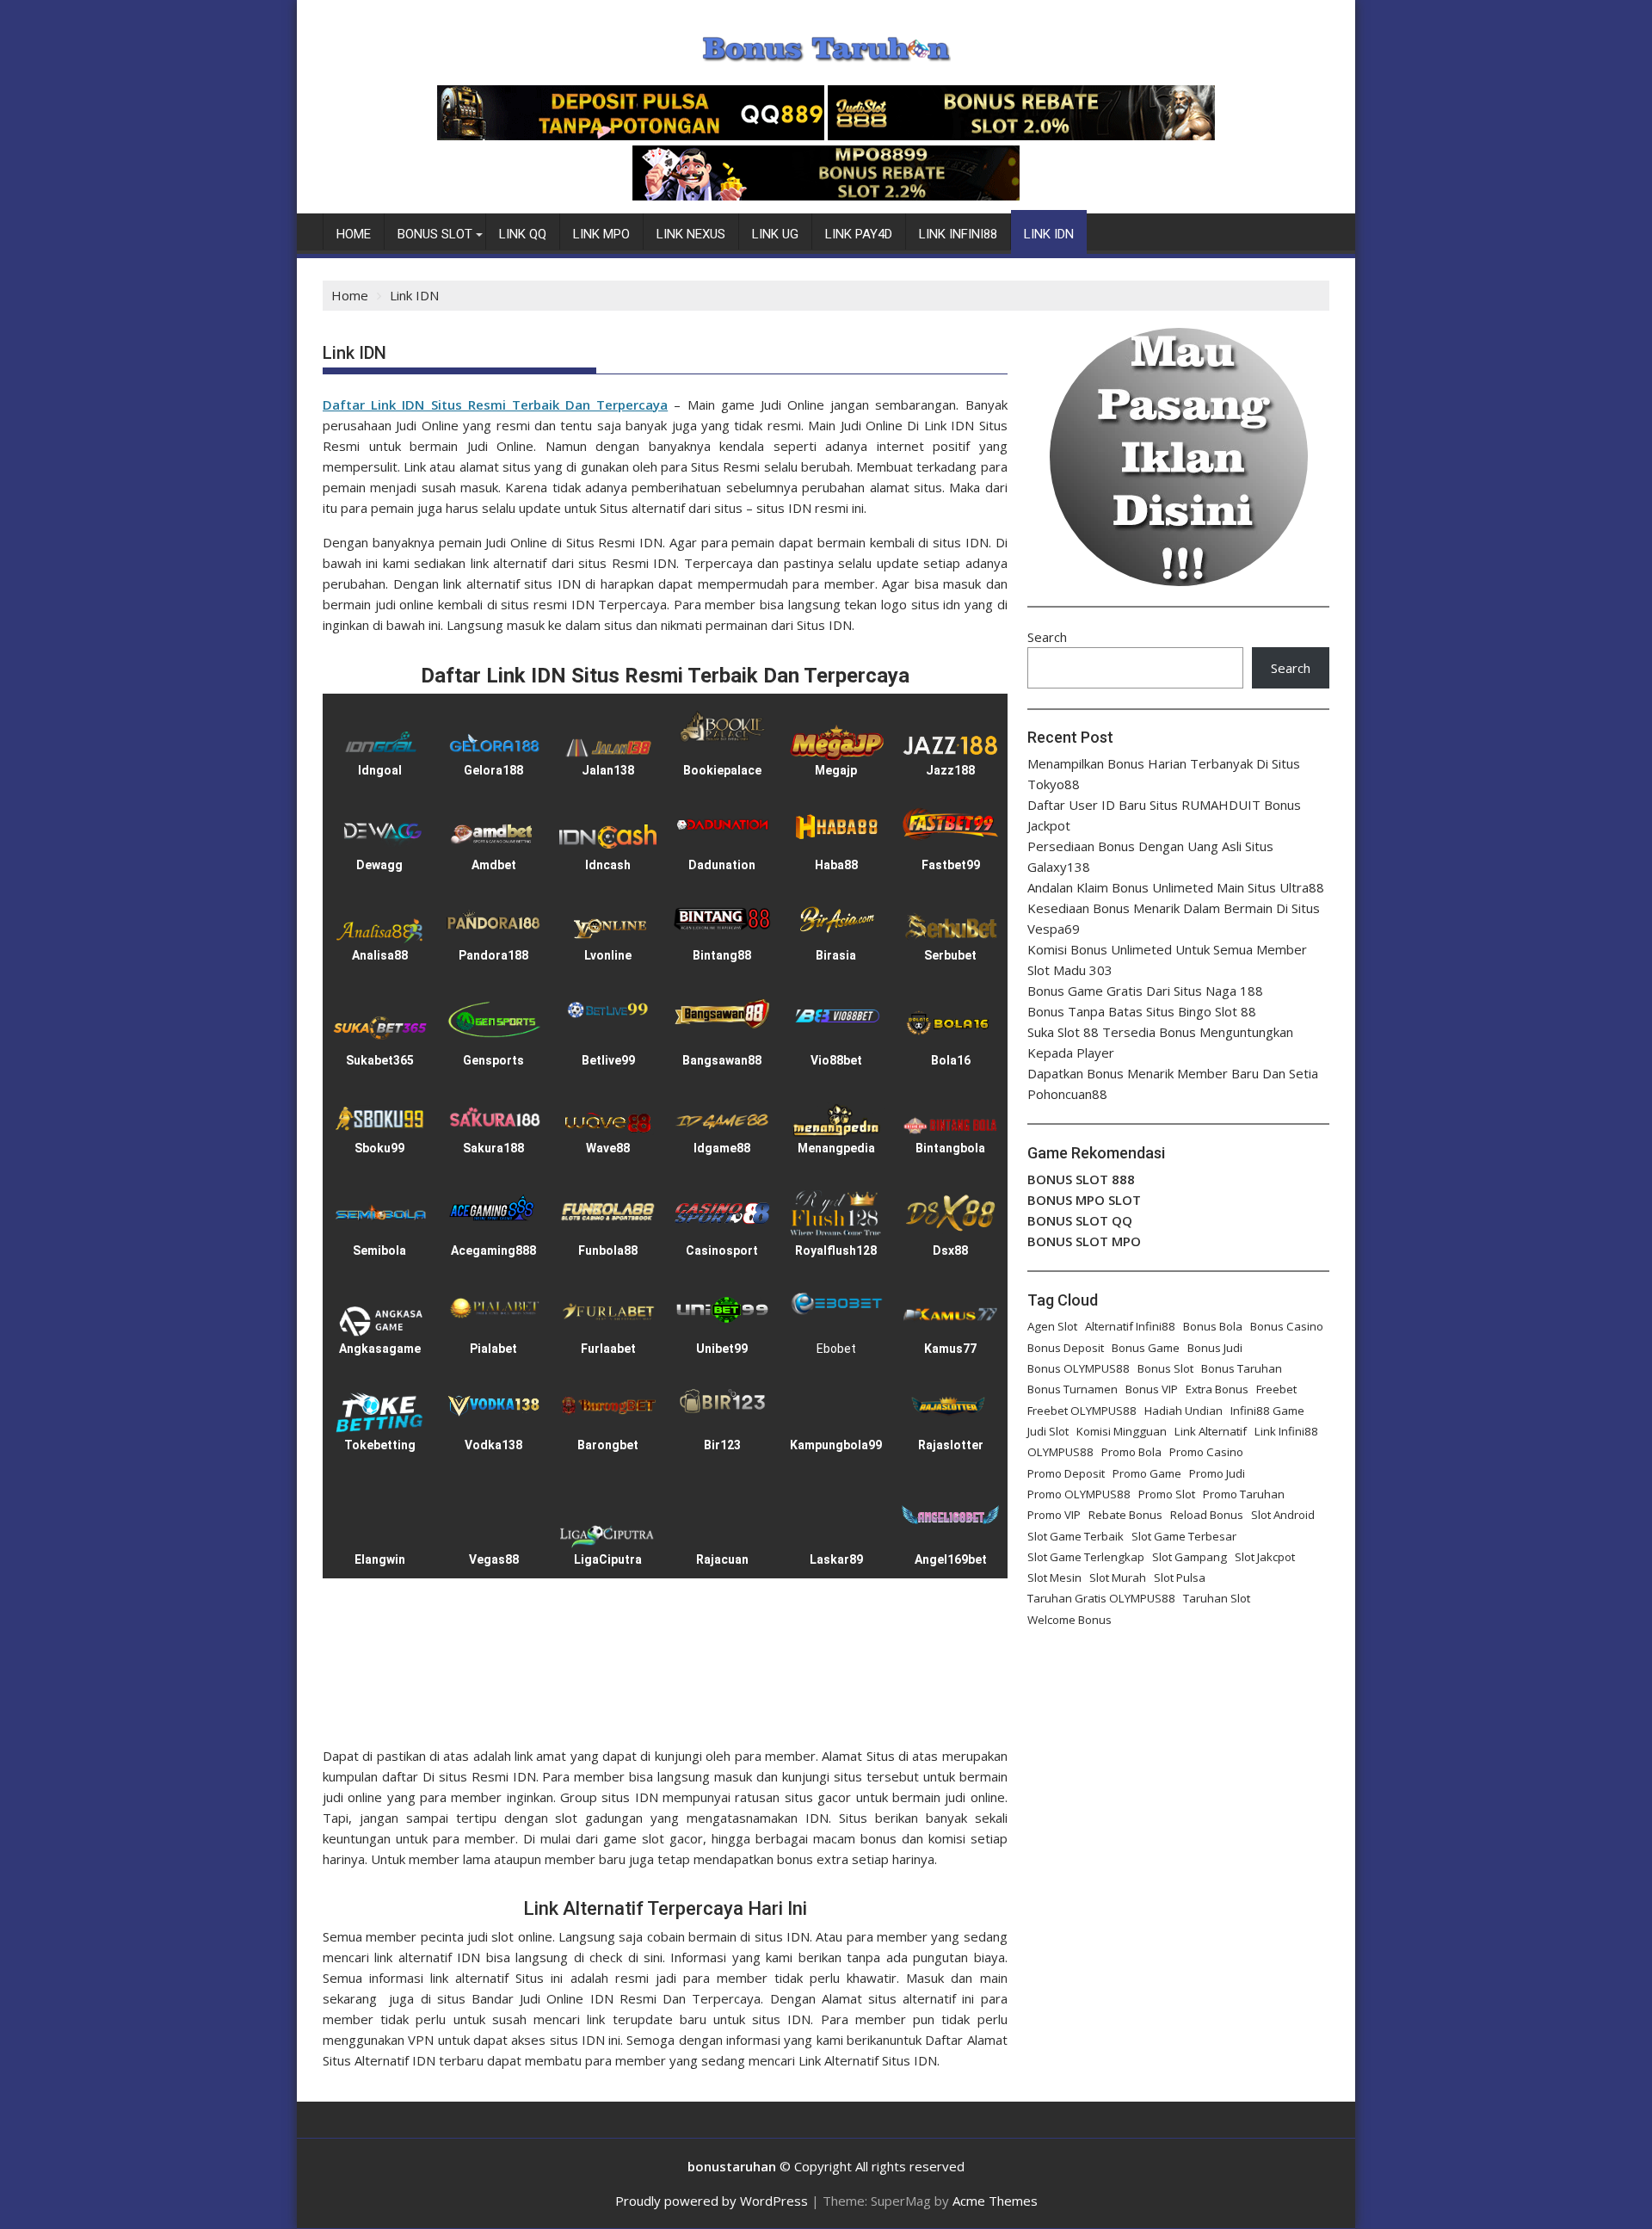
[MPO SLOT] (826, 195)
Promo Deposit (1066, 1473)
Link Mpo (601, 234)
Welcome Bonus (1069, 1620)
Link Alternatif (1211, 1431)
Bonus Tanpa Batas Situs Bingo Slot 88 (1142, 1011)
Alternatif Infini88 (1130, 1326)
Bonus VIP (1152, 1389)
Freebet (1276, 1389)
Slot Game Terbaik (1076, 1536)
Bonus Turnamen (1073, 1389)
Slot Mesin (1054, 1578)
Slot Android (1283, 1515)
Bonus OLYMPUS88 (1079, 1368)
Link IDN (1049, 234)
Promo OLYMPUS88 (1079, 1494)
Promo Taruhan (1244, 1494)
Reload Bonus (1207, 1515)
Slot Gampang (1190, 1557)
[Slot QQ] (631, 135)
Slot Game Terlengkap (1086, 1557)
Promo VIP (1054, 1515)
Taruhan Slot (1217, 1598)
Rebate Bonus (1125, 1515)
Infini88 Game (1267, 1411)
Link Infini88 (958, 234)
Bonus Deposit (1066, 1348)
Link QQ (523, 234)
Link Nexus (691, 234)
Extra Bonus (1217, 1389)
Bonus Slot (435, 234)
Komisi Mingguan (1122, 1431)
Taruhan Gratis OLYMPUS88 (1101, 1598)
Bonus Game (1146, 1348)
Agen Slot (1052, 1326)
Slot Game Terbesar (1184, 1536)
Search (1047, 637)
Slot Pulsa (1180, 1578)
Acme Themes (995, 2201)
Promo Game (1147, 1473)
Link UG (775, 234)
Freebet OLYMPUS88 (1082, 1411)
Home (354, 234)
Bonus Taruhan (1242, 1368)
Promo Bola (1131, 1452)
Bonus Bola (1213, 1326)
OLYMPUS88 (1060, 1452)
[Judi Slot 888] (1021, 135)
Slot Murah (1118, 1578)
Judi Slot (1048, 1431)
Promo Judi (1217, 1473)
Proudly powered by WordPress (712, 2201)
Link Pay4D (859, 234)
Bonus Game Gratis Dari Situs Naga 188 (1145, 991)
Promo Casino (1206, 1452)
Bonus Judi (1215, 1348)
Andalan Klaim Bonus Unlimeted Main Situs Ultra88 (1176, 887)
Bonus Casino (1287, 1326)
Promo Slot (1167, 1494)
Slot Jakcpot (1265, 1557)
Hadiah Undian (1184, 1411)
